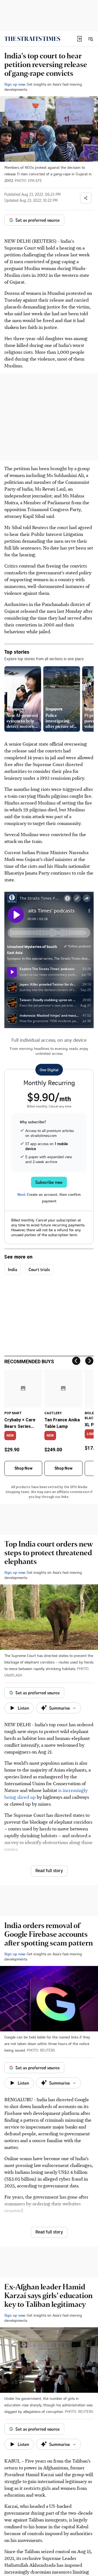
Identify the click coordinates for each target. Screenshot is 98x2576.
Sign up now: (15, 84)
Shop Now (23, 1468)
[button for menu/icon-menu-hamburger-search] (90, 39)
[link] (32, 39)
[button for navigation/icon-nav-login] (79, 39)
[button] (79, 39)
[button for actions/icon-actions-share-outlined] (86, 198)
